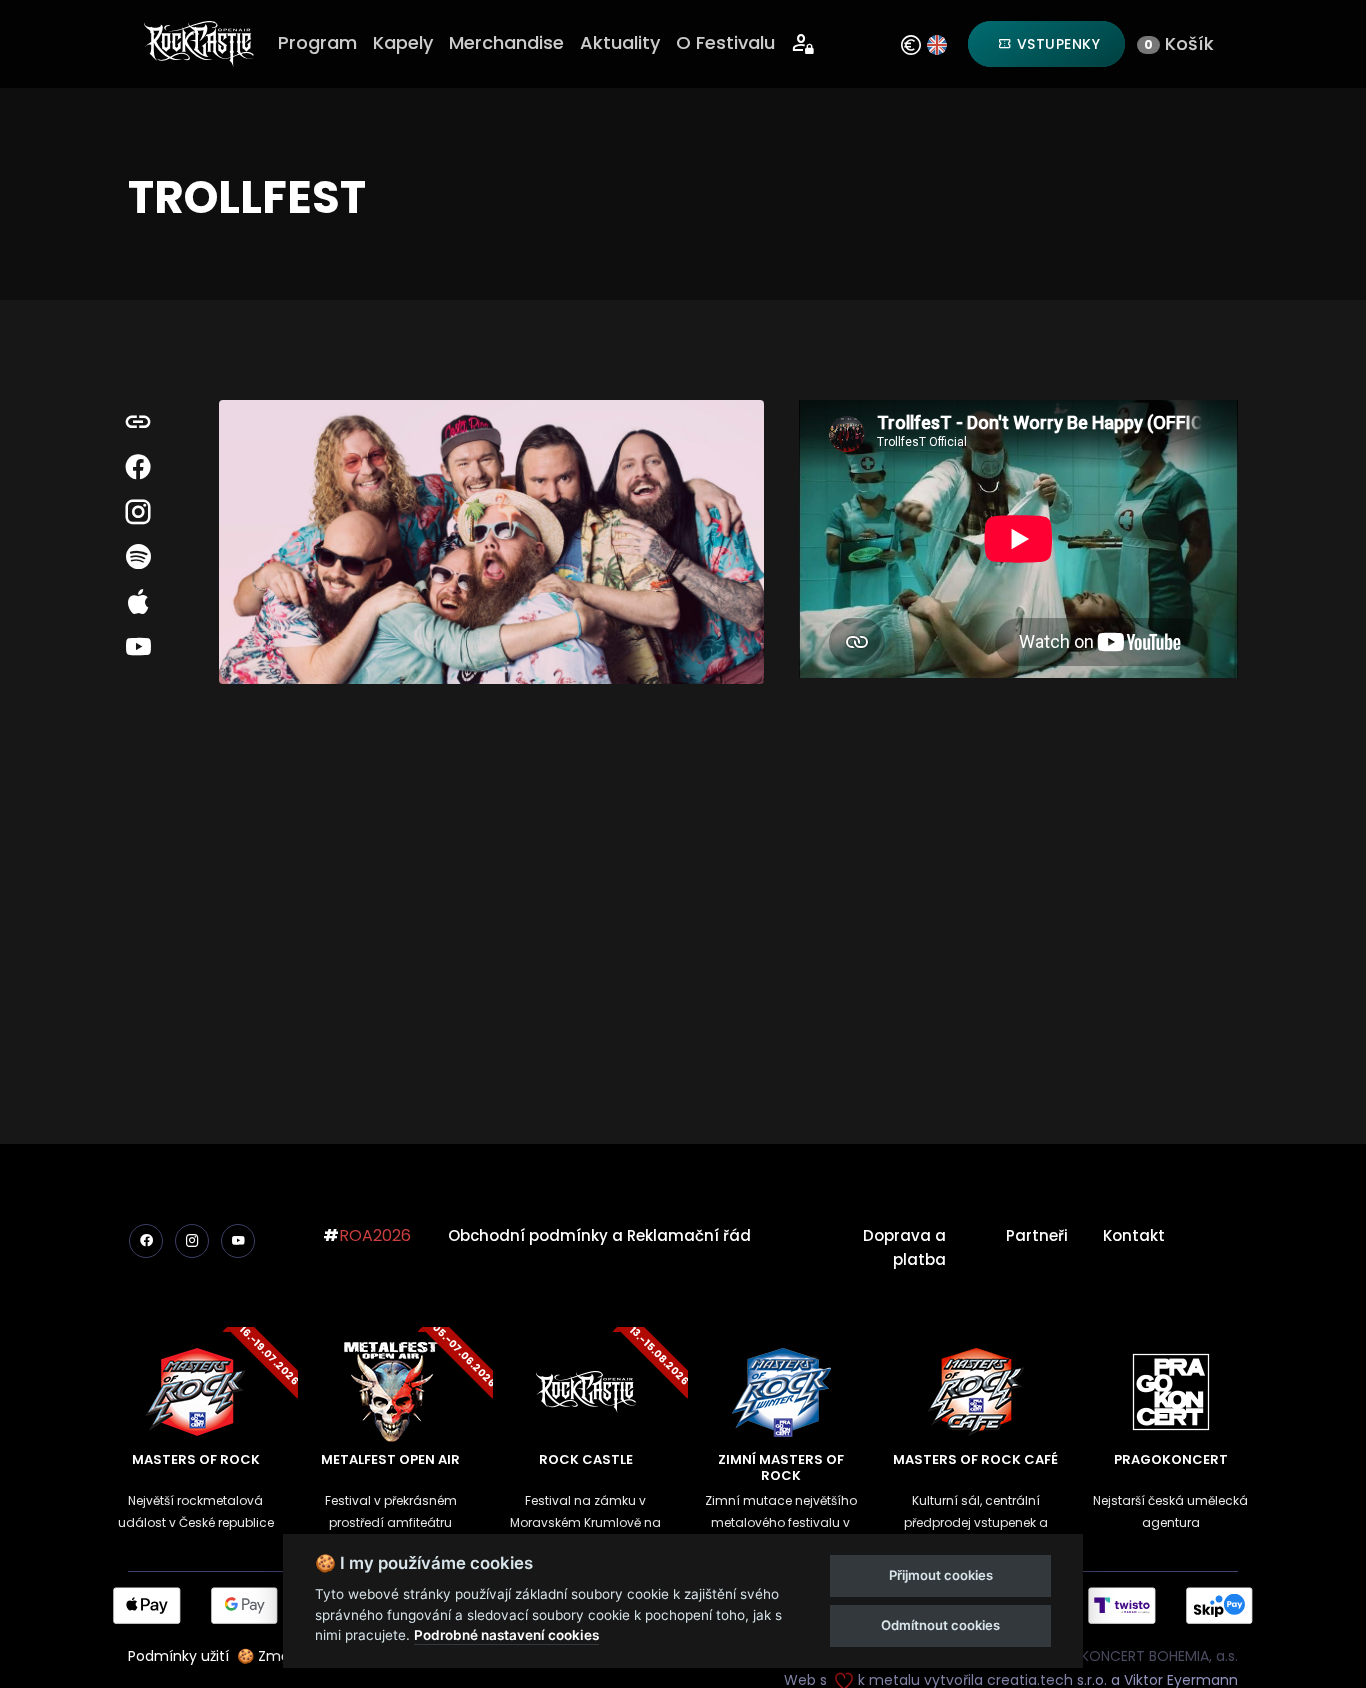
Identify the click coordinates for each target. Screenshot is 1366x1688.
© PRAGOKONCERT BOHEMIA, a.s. (1127, 1656)
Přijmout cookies (941, 1575)
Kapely (403, 42)
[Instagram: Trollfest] (138, 512)
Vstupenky (1056, 44)
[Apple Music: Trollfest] (138, 602)
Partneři (1037, 1235)
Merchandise (506, 42)
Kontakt (1134, 1235)
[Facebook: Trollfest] (138, 467)
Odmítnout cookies (940, 1625)
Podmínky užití (178, 1656)
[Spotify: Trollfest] (138, 557)
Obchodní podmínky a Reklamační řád (599, 1235)
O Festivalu (725, 42)
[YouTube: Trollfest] (138, 647)
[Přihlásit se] (803, 44)
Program (317, 42)
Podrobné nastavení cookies (506, 1635)
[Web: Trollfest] (138, 422)
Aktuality (620, 42)
